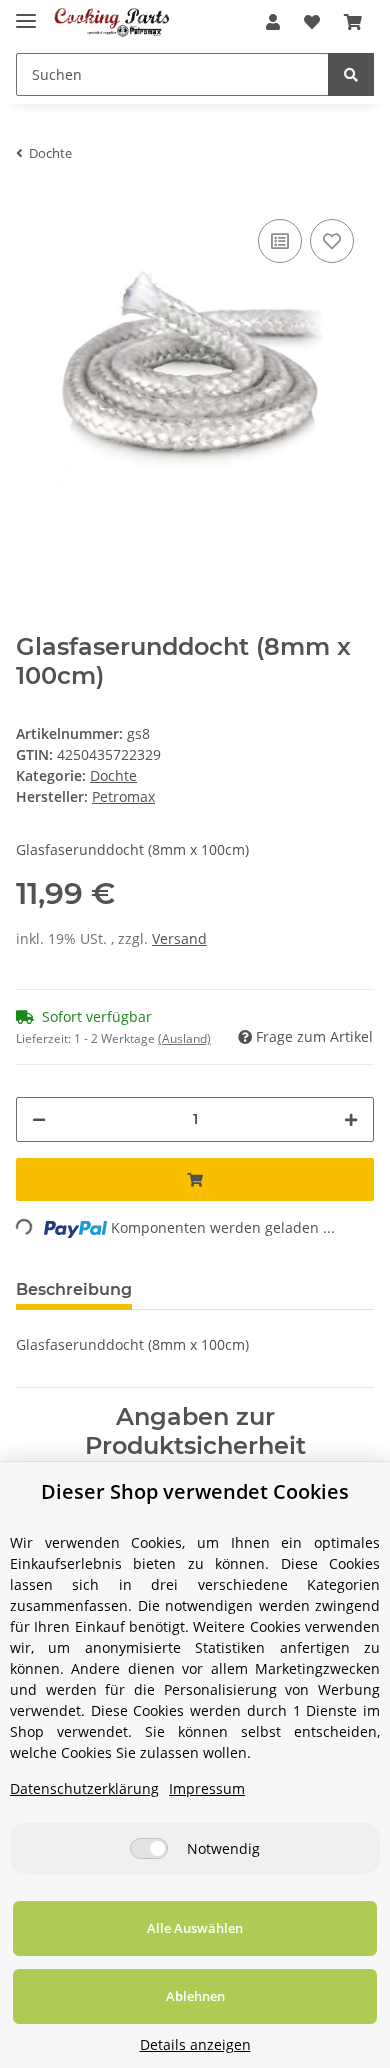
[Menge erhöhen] (351, 1119)
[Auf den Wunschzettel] (332, 241)
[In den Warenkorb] (195, 1179)
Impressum (207, 1788)
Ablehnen (195, 1996)
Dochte (113, 775)
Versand (179, 938)
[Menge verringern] (39, 1119)
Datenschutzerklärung (84, 1788)
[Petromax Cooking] (112, 22)
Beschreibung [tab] (74, 1289)
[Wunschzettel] (312, 22)
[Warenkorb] (353, 22)
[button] (273, 22)
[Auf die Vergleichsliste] (280, 241)
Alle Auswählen (195, 1928)
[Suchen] (351, 74)
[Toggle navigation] (26, 12)
